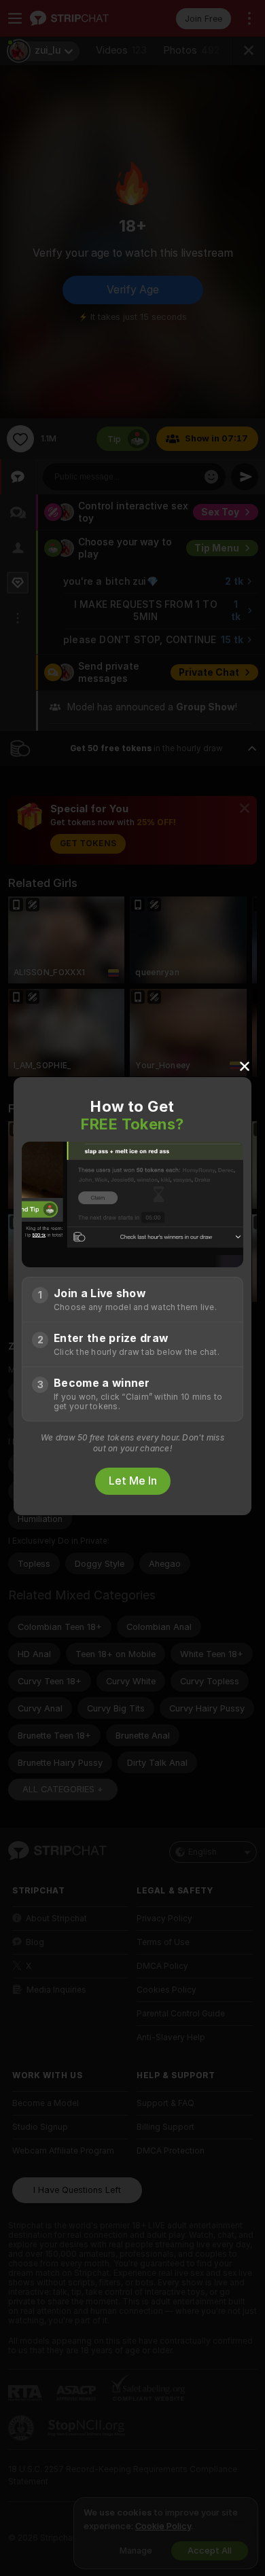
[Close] (245, 1066)
